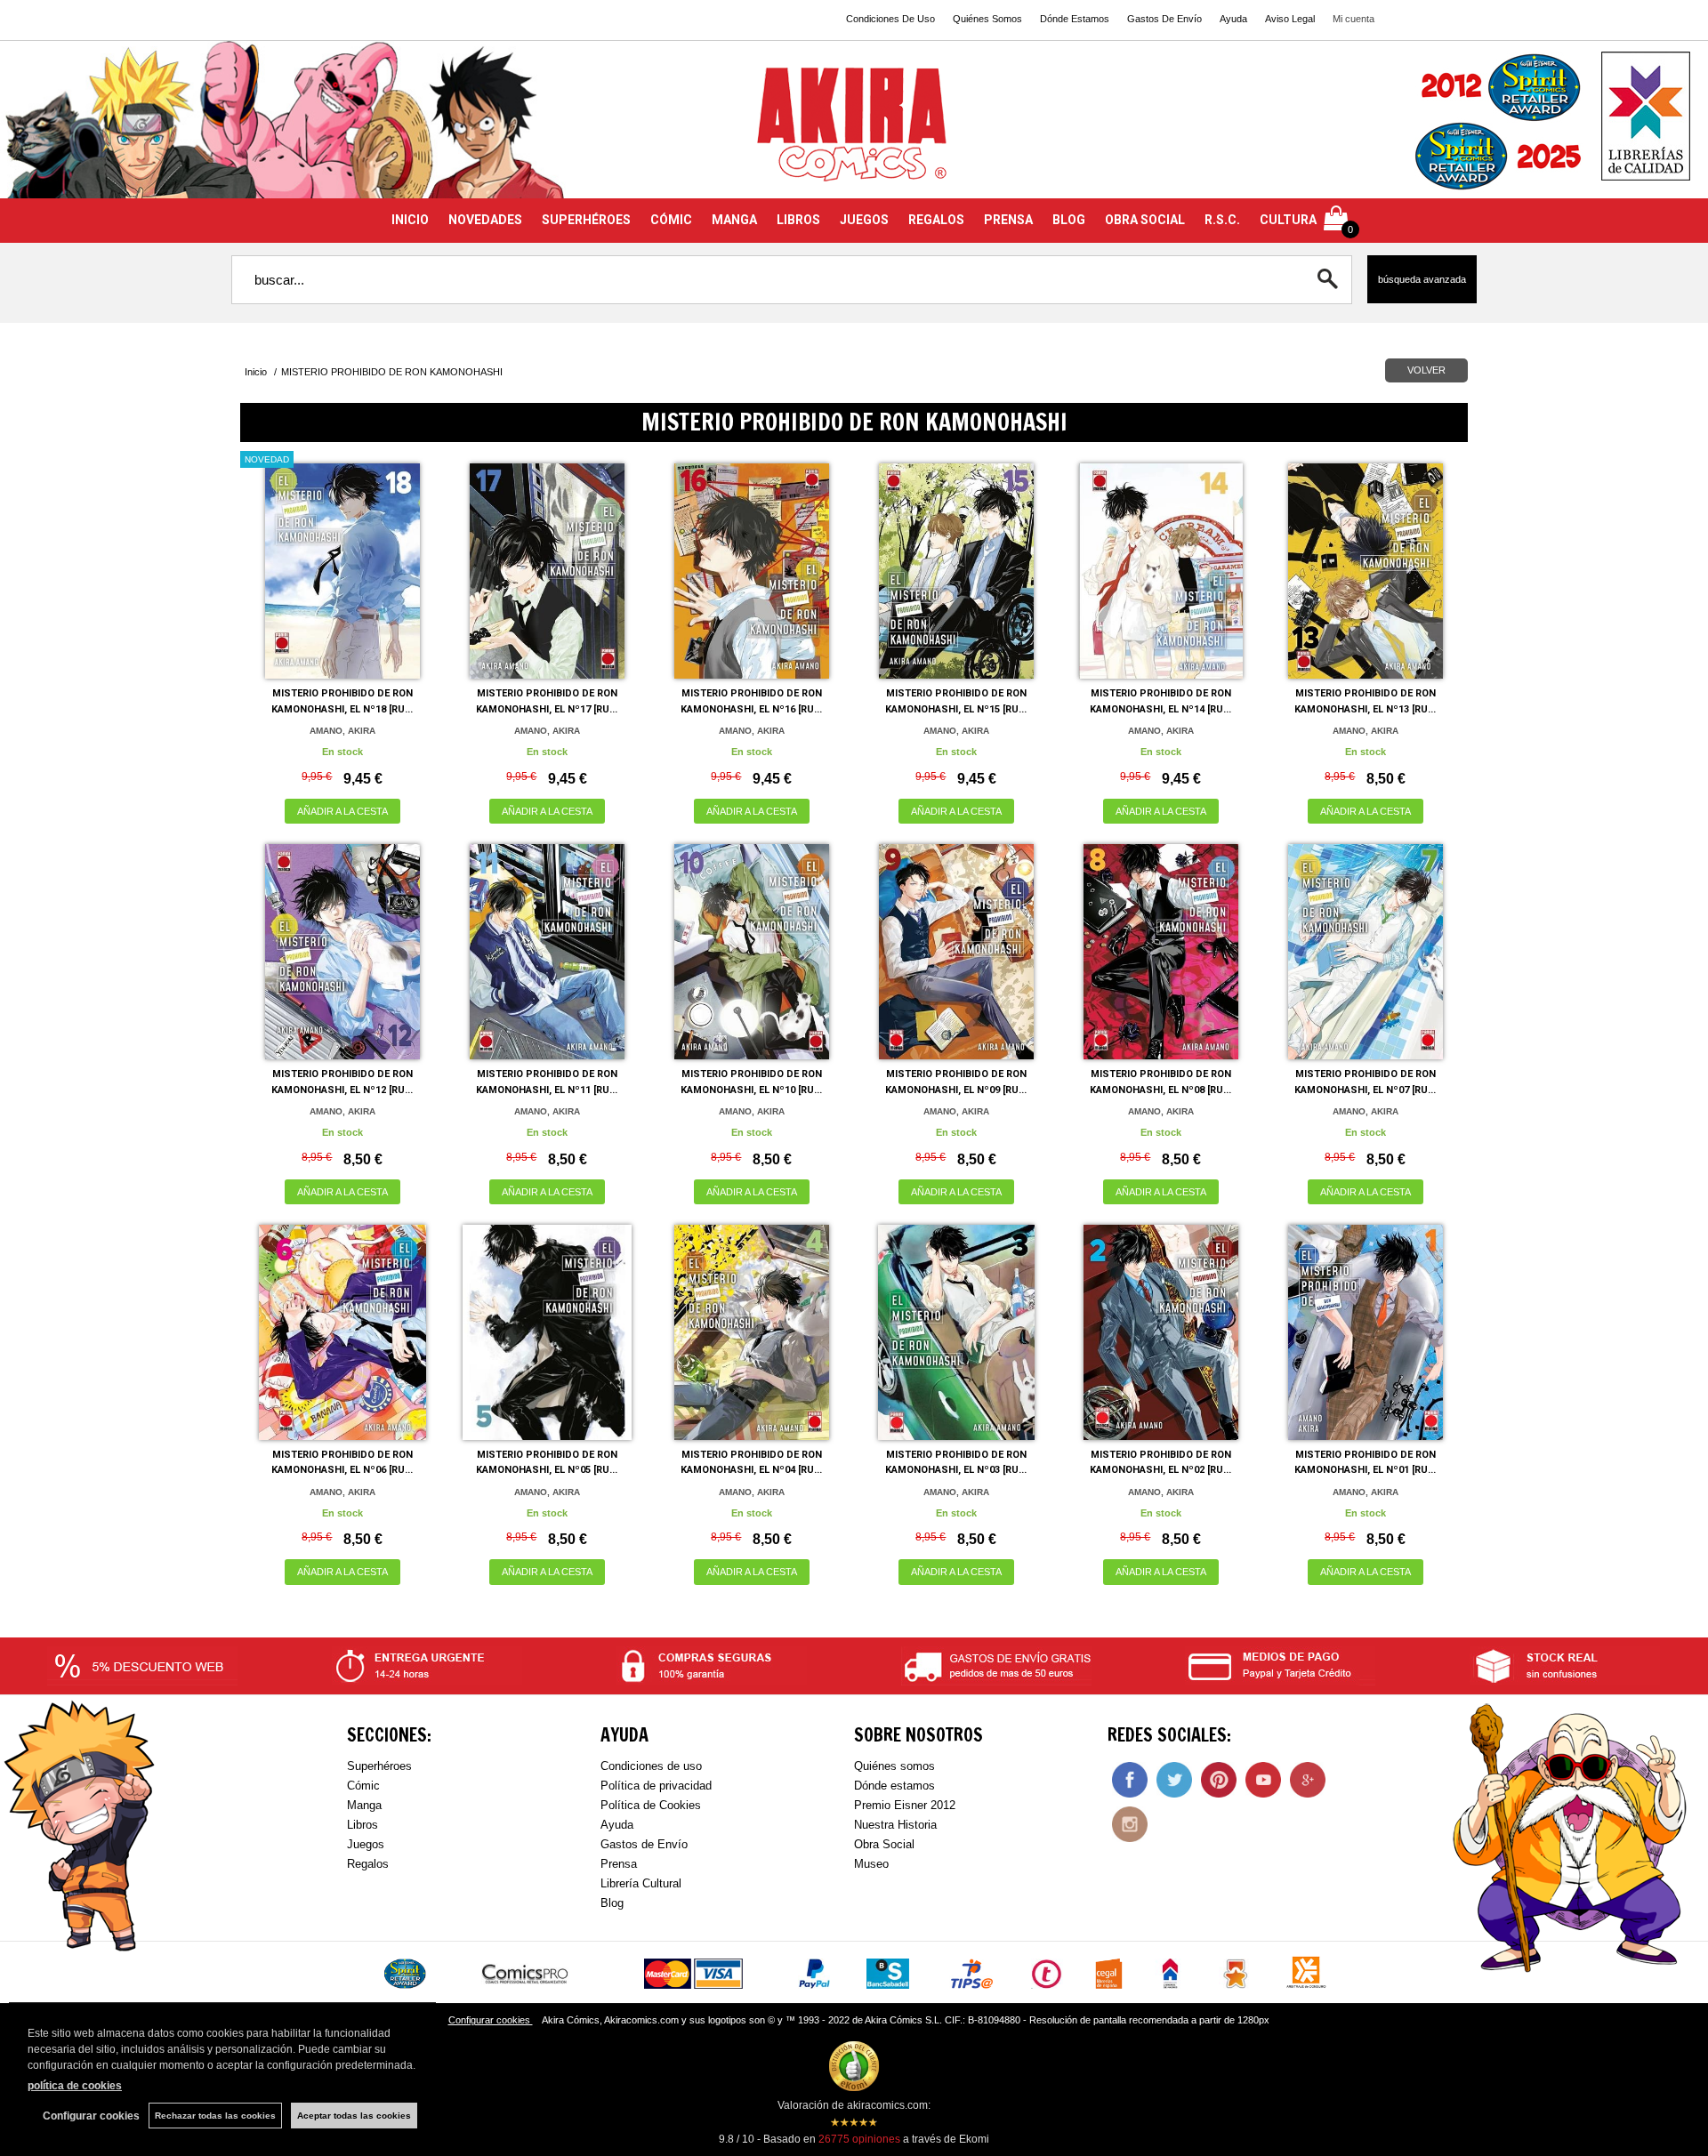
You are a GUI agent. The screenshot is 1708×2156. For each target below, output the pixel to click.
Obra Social (884, 1844)
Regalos (368, 1864)
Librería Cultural (641, 1883)
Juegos (366, 1844)
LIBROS (798, 220)
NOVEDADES (485, 220)
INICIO (410, 220)
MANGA (734, 220)
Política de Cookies (651, 1805)
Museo (871, 1864)
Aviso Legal (1290, 19)
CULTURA (1288, 220)
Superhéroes (379, 1766)
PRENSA (1008, 220)
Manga (364, 1805)
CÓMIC (671, 220)
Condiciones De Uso (890, 19)
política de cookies (75, 2086)
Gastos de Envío (644, 1844)
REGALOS (936, 220)
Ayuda (1233, 19)
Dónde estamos (894, 1786)
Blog (612, 1903)
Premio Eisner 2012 (905, 1805)
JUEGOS (864, 220)
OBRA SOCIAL (1145, 220)
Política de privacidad (656, 1786)
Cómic (363, 1786)
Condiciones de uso (651, 1766)
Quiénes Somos (987, 19)
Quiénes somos (894, 1766)
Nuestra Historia (895, 1825)
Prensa (619, 1864)
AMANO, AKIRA (342, 731)
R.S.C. (1222, 220)
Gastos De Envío (1164, 19)
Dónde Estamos (1075, 19)
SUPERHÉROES (586, 220)
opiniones (859, 2139)
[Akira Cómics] (854, 130)
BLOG (1069, 220)
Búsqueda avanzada (1422, 279)
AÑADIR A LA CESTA (342, 811)
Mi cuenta (1354, 19)
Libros (363, 1825)
